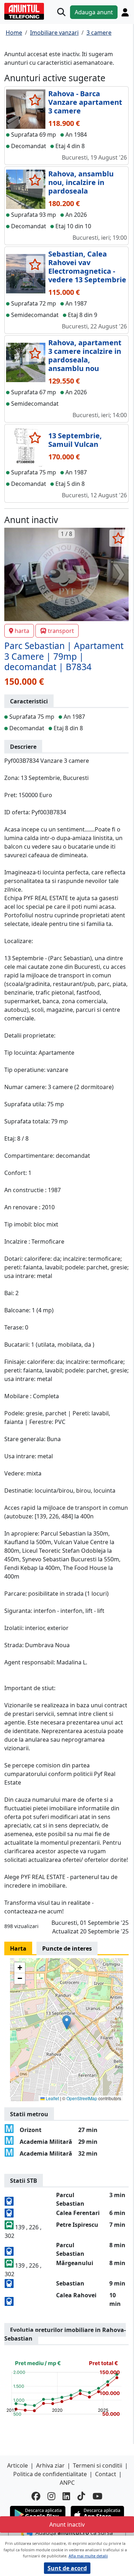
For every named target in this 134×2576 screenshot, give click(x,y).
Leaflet (52, 2098)
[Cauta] (61, 12)
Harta (18, 1948)
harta (22, 631)
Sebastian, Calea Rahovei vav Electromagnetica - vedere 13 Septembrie (87, 267)
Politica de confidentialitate (50, 2474)
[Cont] (125, 12)
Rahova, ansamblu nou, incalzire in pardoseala (81, 182)
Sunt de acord (67, 2568)
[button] (67, 2022)
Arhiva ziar (50, 2465)
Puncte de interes (67, 1948)
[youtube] (98, 2496)
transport (61, 631)
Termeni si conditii (98, 2465)
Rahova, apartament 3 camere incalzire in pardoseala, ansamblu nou (85, 355)
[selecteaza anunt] (35, 100)
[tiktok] (81, 2496)
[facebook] (36, 2496)
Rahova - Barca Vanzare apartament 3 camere (85, 102)
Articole (18, 2465)
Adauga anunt (94, 12)
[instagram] (51, 2496)
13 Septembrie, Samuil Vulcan (75, 440)
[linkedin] (66, 2496)
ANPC (67, 2483)
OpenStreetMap (82, 2098)
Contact (106, 2474)
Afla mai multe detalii (88, 2556)
